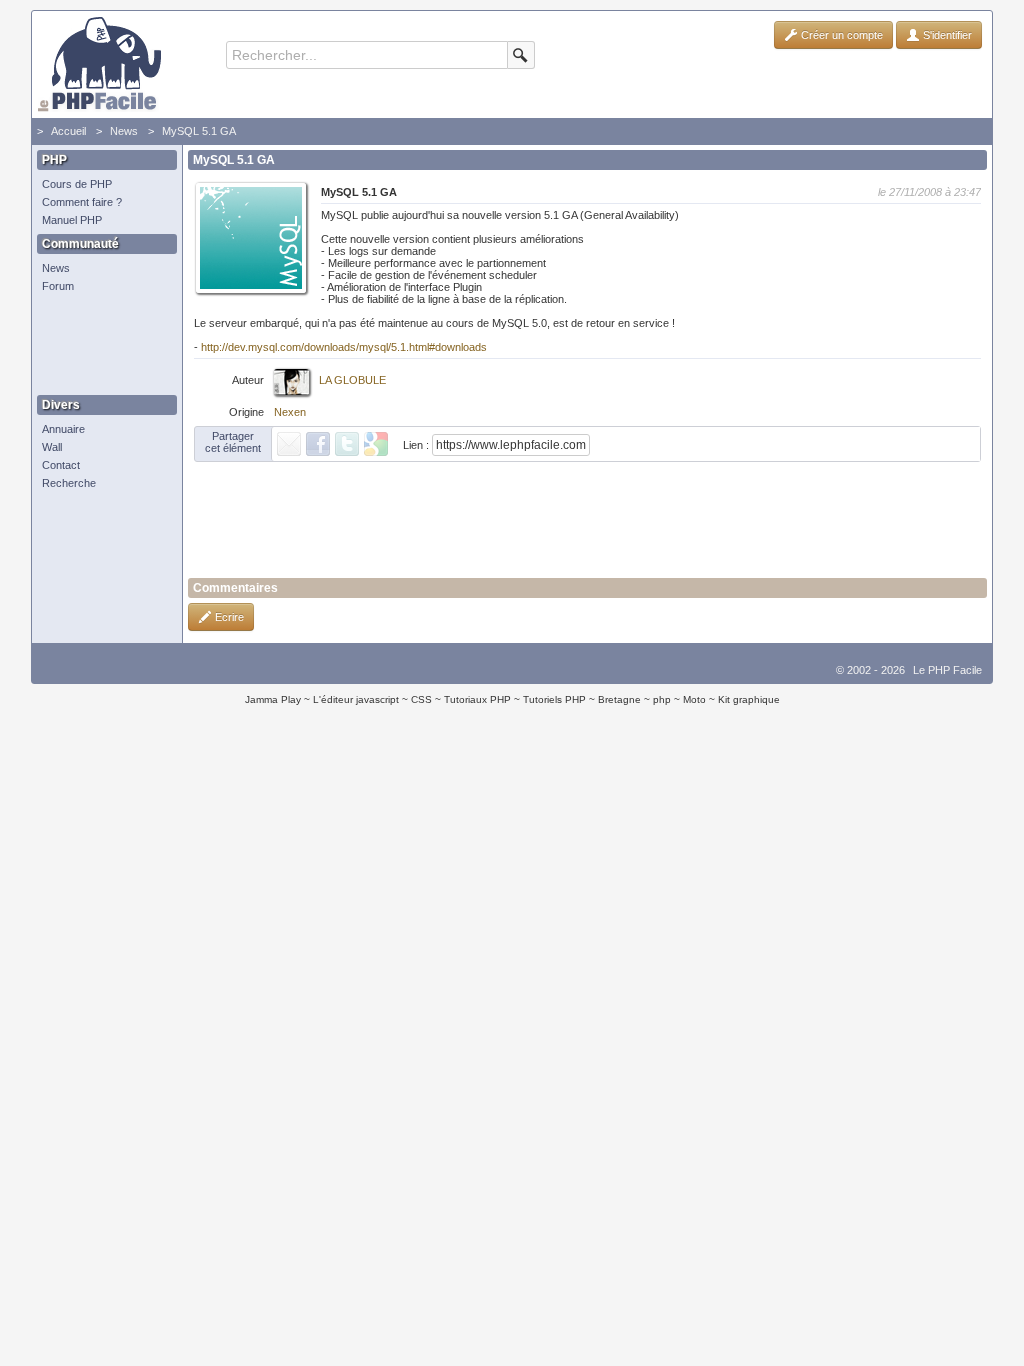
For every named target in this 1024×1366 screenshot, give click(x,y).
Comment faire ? (82, 202)
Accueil (68, 131)
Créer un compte (840, 35)
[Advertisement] (102, 345)
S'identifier (946, 35)
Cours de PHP (77, 184)
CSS (421, 699)
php (662, 699)
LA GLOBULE (352, 380)
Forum (58, 286)
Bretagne (619, 699)
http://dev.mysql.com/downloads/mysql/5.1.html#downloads (344, 347)
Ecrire (228, 617)
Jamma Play (273, 699)
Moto (694, 699)
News (124, 131)
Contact (61, 465)
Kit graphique (749, 699)
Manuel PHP (72, 220)
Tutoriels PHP (554, 699)
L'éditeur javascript (356, 699)
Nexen (290, 412)
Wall (52, 447)
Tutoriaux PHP (477, 699)
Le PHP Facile (947, 670)
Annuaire (63, 429)
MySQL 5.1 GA (199, 131)
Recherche (69, 483)
